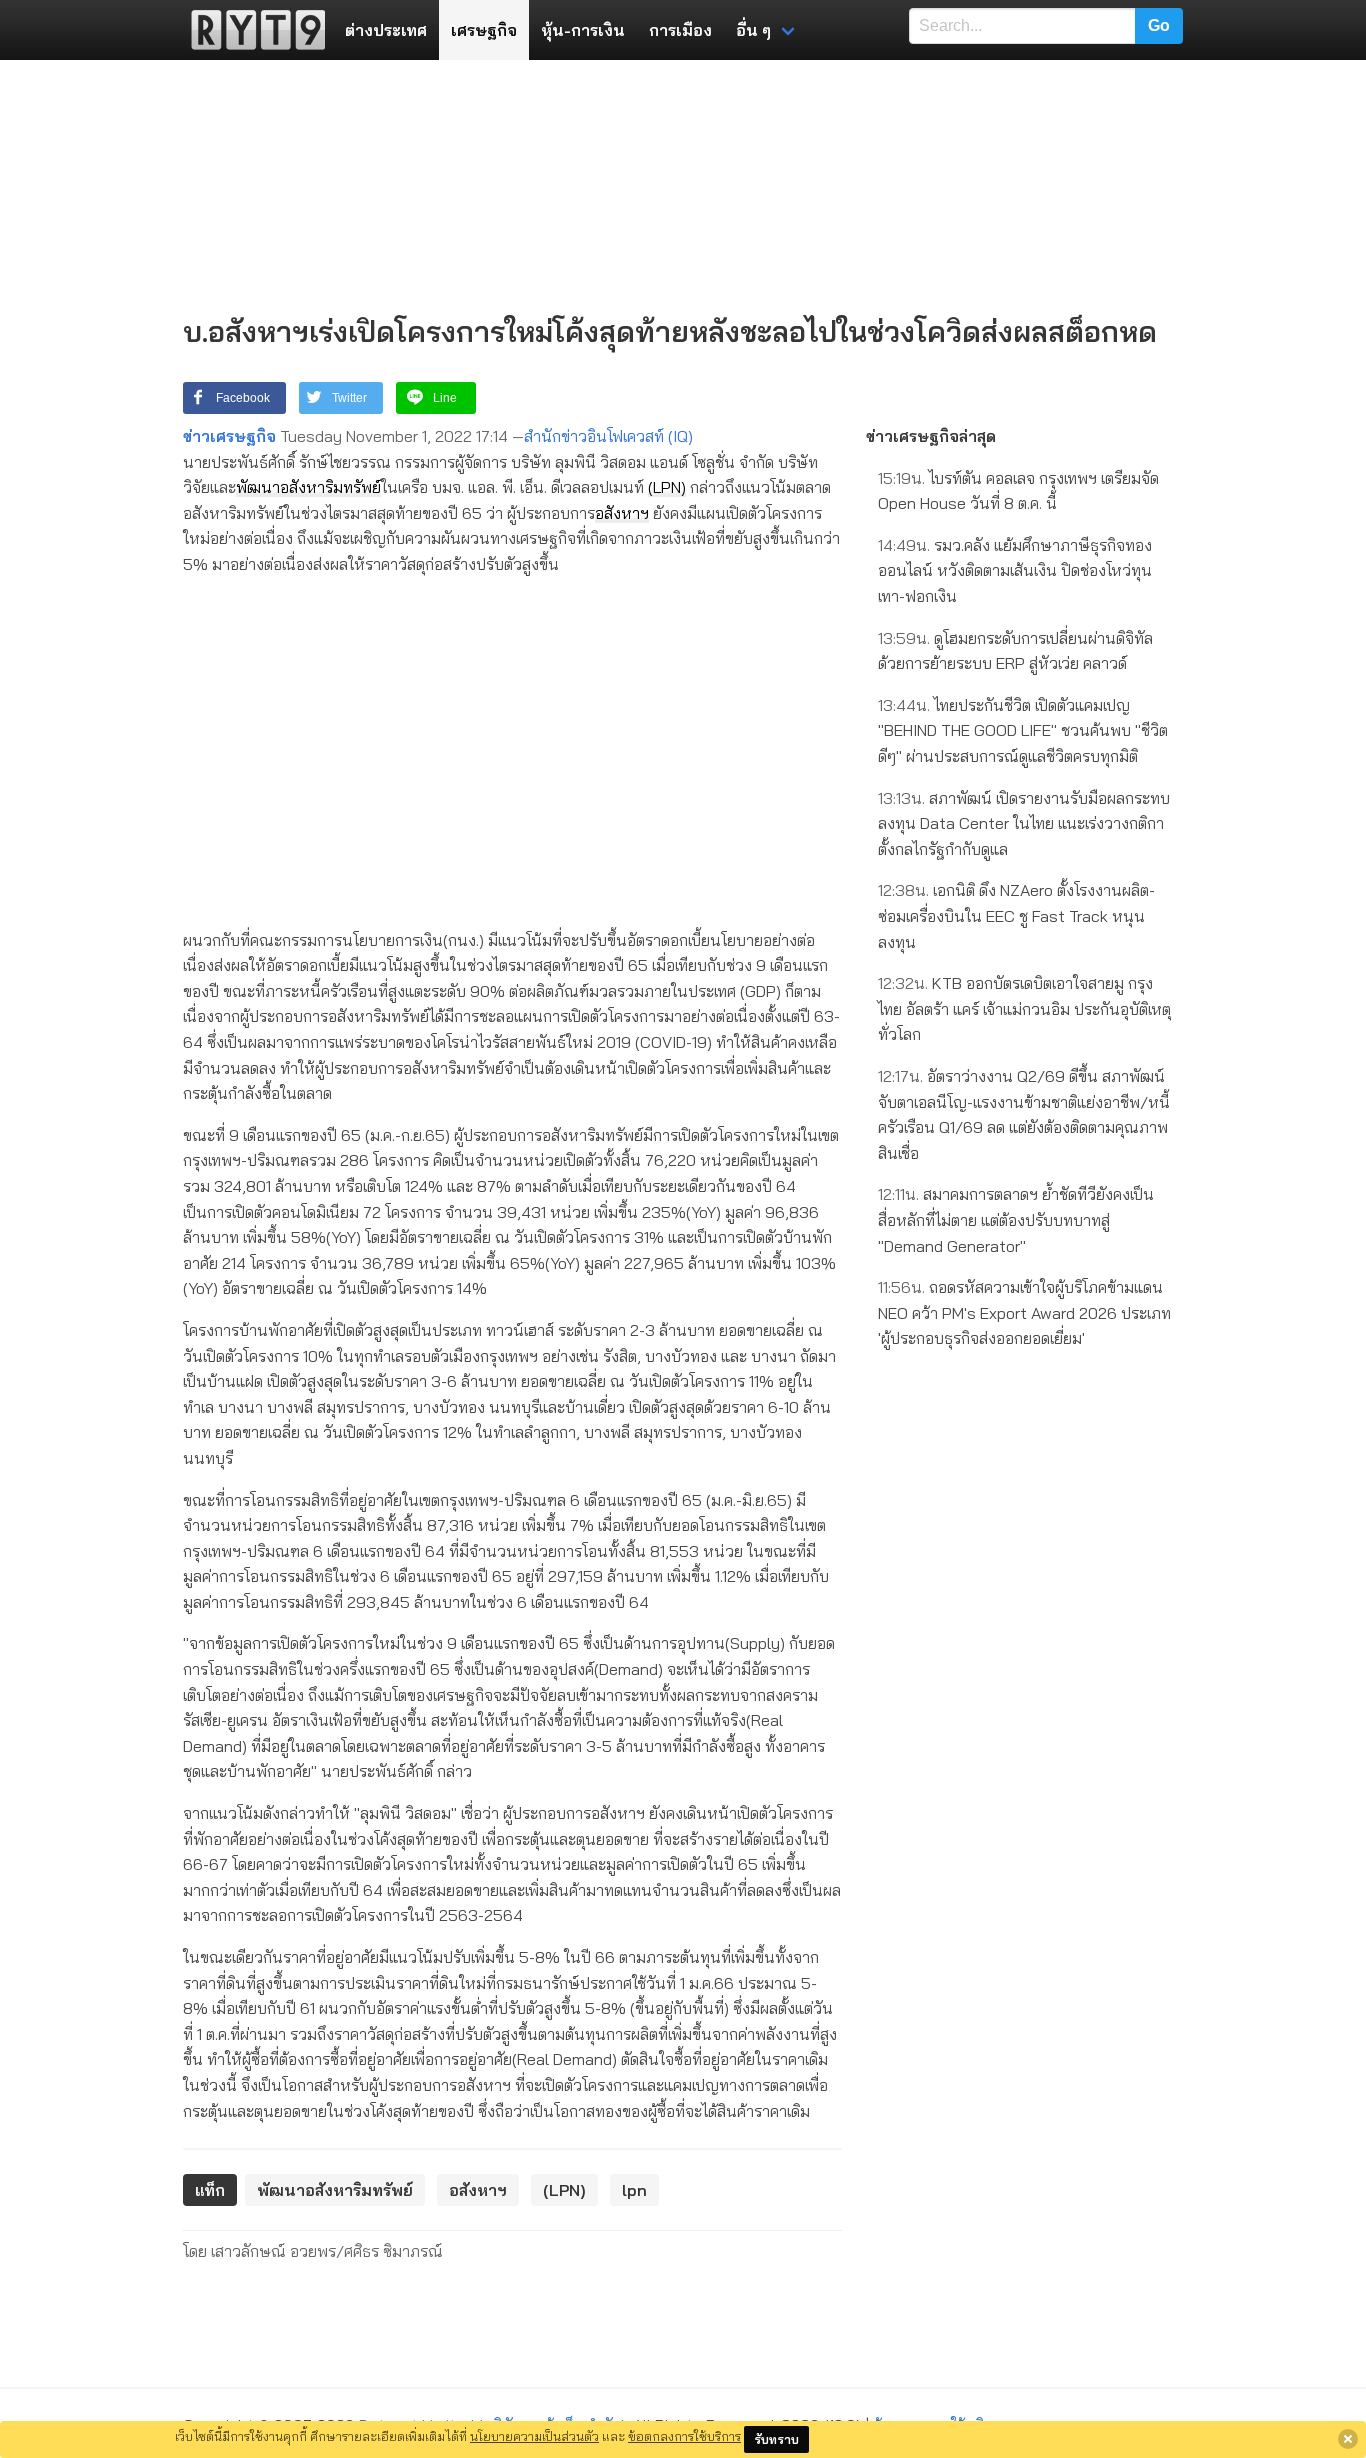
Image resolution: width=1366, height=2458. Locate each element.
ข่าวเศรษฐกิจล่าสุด (931, 436)
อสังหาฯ (622, 513)
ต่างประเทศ (386, 30)
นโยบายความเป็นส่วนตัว (534, 2436)
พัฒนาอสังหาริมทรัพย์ (308, 487)
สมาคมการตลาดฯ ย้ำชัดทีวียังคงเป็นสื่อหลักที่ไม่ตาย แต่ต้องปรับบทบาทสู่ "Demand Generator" (1016, 1219)
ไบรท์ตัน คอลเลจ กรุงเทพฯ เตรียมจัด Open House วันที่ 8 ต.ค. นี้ (1018, 491)
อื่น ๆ (753, 30)
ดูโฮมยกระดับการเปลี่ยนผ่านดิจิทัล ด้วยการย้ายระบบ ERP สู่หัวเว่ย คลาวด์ (1015, 651)
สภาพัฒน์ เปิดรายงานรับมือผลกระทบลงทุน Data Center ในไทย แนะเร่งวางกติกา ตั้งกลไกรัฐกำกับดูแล (1024, 823)
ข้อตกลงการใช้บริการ (684, 2436)
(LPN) (667, 487)
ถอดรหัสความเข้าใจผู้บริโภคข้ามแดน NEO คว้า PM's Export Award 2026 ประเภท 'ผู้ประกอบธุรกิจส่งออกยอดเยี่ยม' (1024, 1312)
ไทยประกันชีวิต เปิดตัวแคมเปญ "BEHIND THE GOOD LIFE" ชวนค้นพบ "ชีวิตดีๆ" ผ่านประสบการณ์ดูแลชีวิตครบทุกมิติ (1023, 730)
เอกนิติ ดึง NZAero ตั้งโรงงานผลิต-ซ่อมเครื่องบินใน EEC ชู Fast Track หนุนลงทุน (1016, 915)
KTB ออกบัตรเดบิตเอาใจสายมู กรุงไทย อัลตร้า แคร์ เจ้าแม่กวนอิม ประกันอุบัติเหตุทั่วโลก (1024, 1008)
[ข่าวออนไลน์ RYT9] (252, 30)
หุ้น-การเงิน (583, 30)
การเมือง (680, 30)
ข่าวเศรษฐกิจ (229, 436)
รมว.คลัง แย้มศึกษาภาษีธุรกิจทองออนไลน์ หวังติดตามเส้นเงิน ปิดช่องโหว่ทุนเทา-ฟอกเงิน (1015, 570)
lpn (634, 2190)
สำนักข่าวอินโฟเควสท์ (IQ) (608, 436)
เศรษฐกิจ (484, 30)
